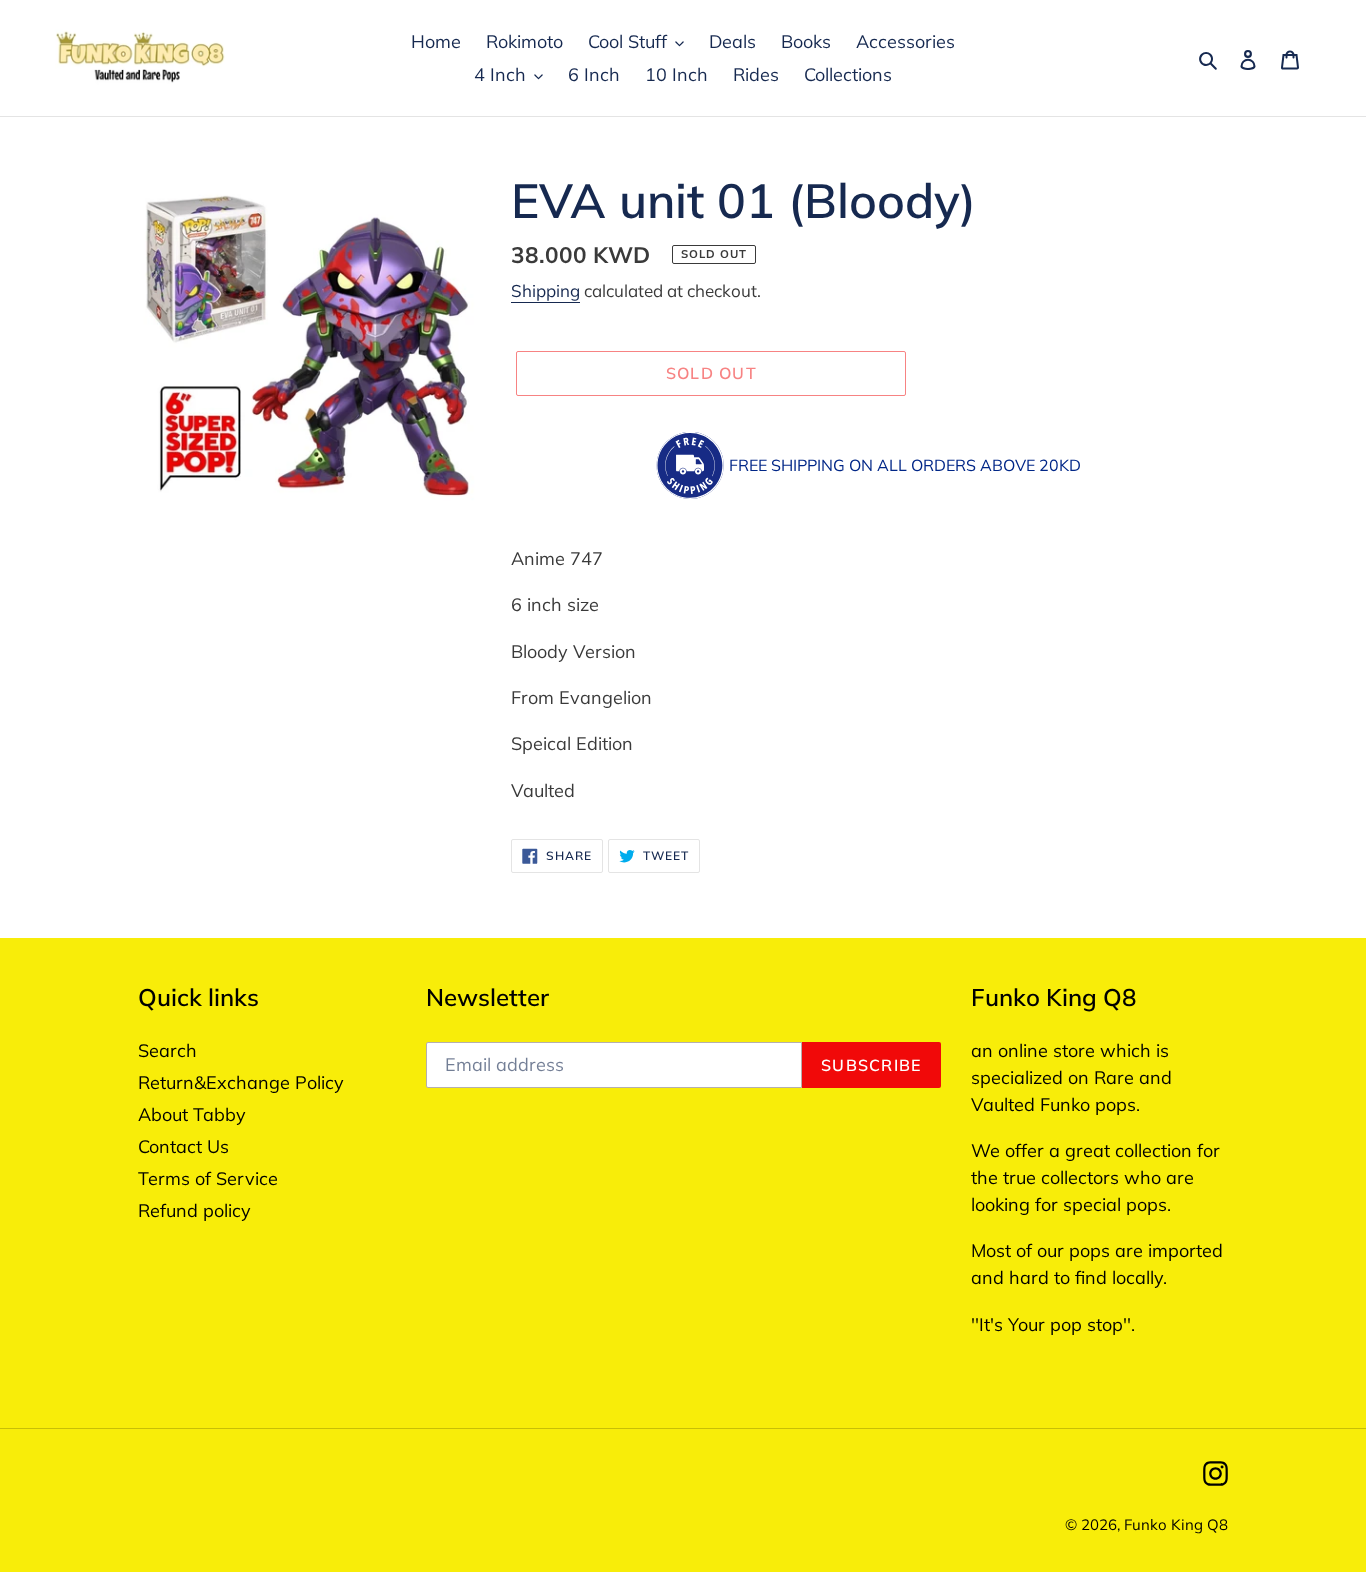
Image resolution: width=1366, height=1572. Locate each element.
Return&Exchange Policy (241, 1082)
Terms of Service (208, 1178)
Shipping (545, 290)
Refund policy (194, 1210)
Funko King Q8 (1176, 1524)
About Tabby (192, 1114)
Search (167, 1050)
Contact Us (183, 1146)
